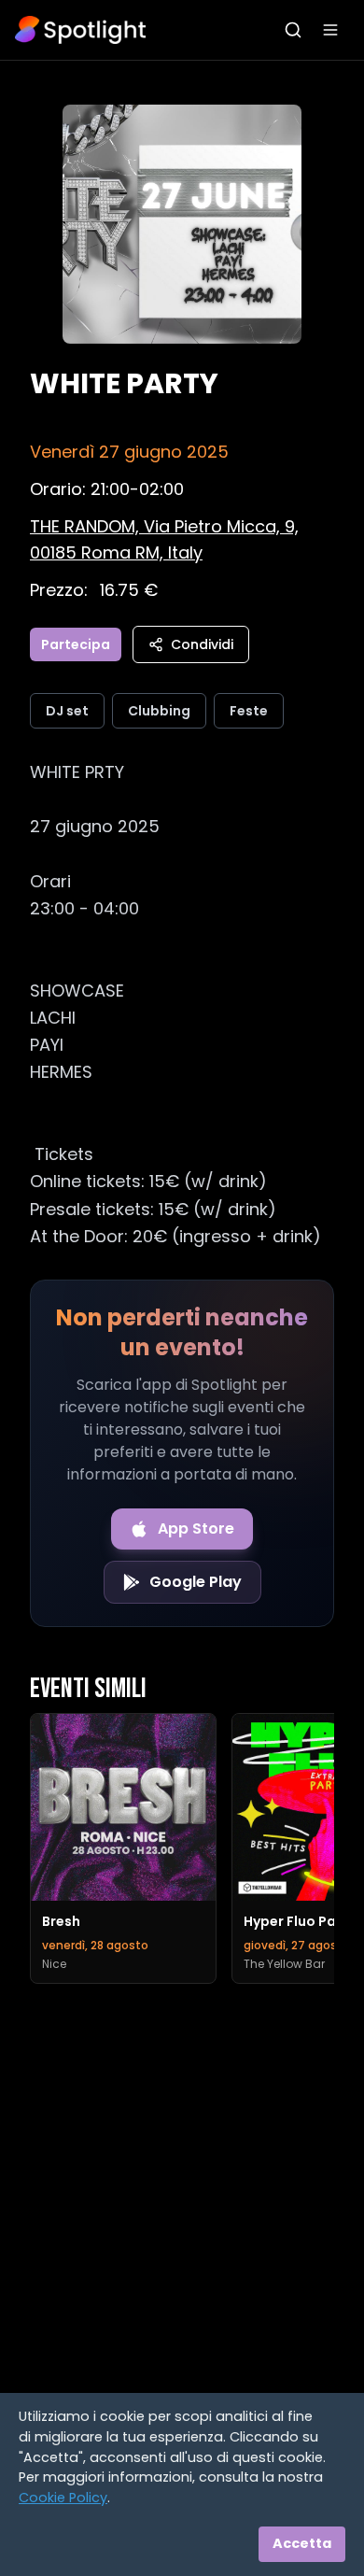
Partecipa (76, 644)
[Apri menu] (330, 30)
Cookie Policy (63, 2498)
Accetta (302, 2543)
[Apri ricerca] (293, 30)
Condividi (202, 644)
